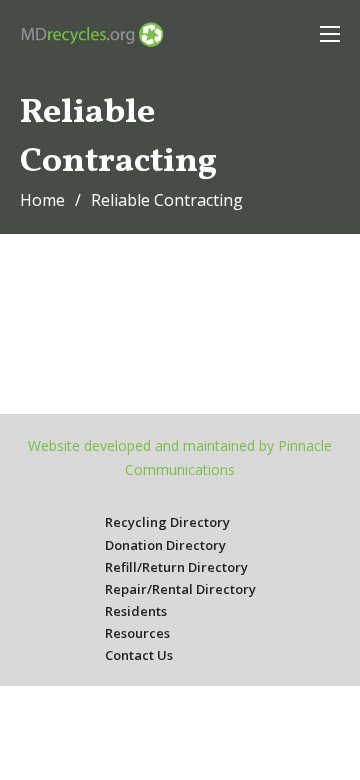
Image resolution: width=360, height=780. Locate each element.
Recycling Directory (167, 522)
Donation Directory (165, 545)
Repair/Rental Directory (180, 589)
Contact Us (139, 655)
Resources (137, 633)
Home (42, 200)
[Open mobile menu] (330, 34)
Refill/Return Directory (176, 567)
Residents (136, 611)
